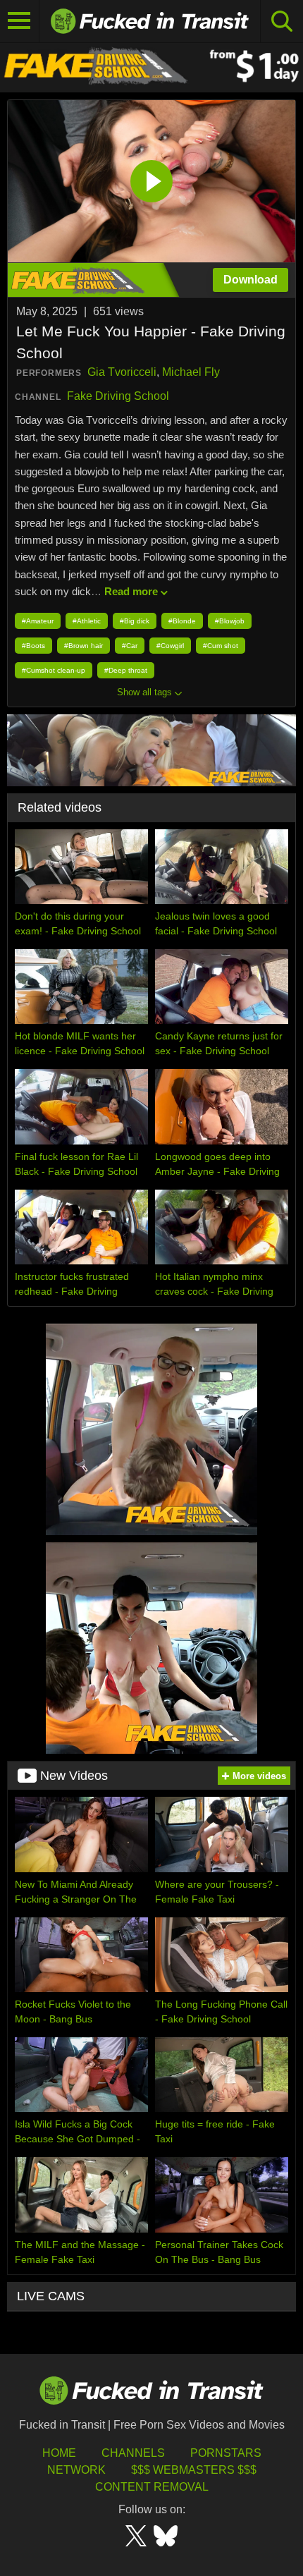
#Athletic (87, 621)
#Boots (33, 646)
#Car (130, 646)
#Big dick (135, 621)
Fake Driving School (118, 396)
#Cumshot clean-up (54, 670)
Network (76, 2470)
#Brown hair (84, 646)
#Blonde (182, 621)
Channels (133, 2453)
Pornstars (226, 2453)
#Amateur (38, 621)
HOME (59, 2453)
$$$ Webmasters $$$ (194, 2470)
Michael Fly (191, 372)
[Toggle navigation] (20, 21)
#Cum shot (221, 646)
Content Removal (152, 2487)
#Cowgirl (170, 646)
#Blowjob (230, 621)
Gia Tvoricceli (122, 372)
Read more (131, 591)
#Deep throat (126, 670)
